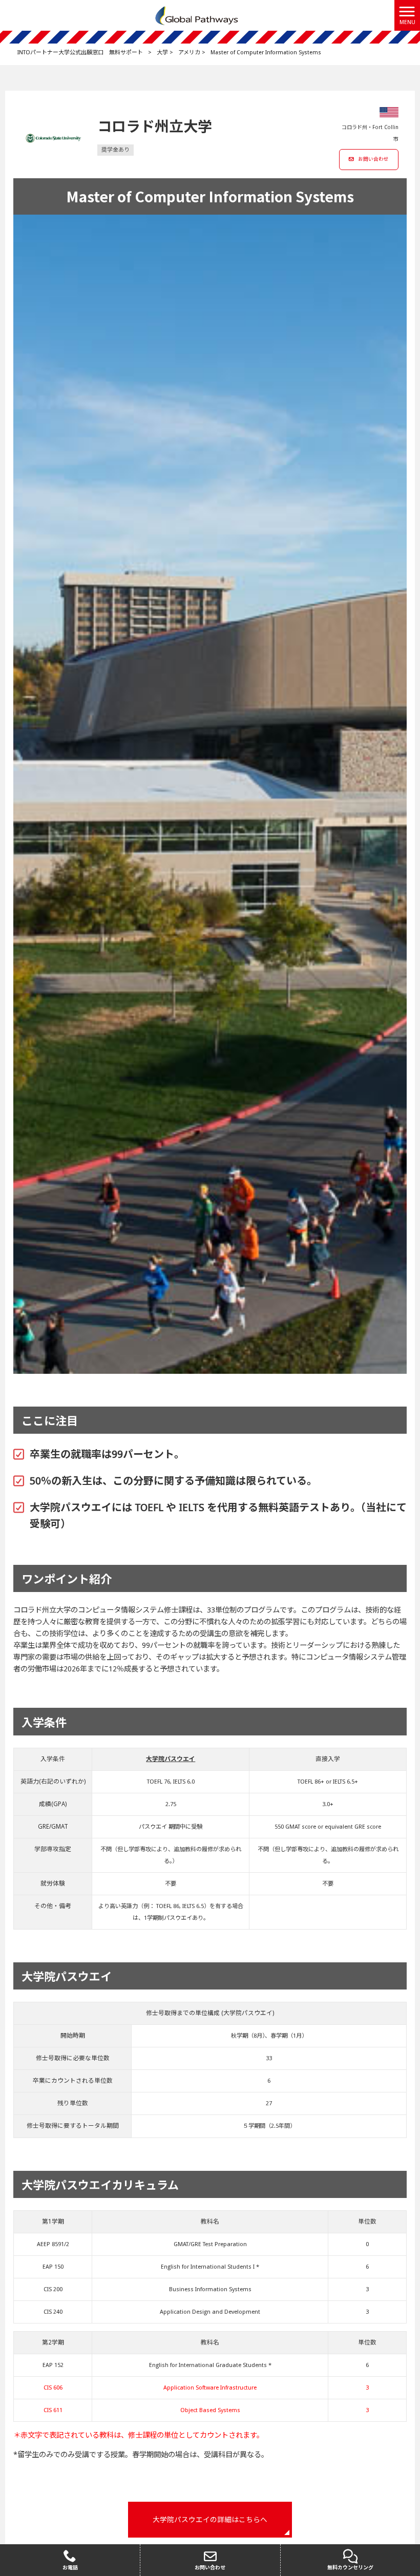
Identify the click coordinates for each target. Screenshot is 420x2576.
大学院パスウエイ (171, 1759)
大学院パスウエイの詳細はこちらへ (210, 2520)
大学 (162, 53)
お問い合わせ (373, 159)
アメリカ (189, 53)
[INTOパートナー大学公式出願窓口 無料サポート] (197, 15)
